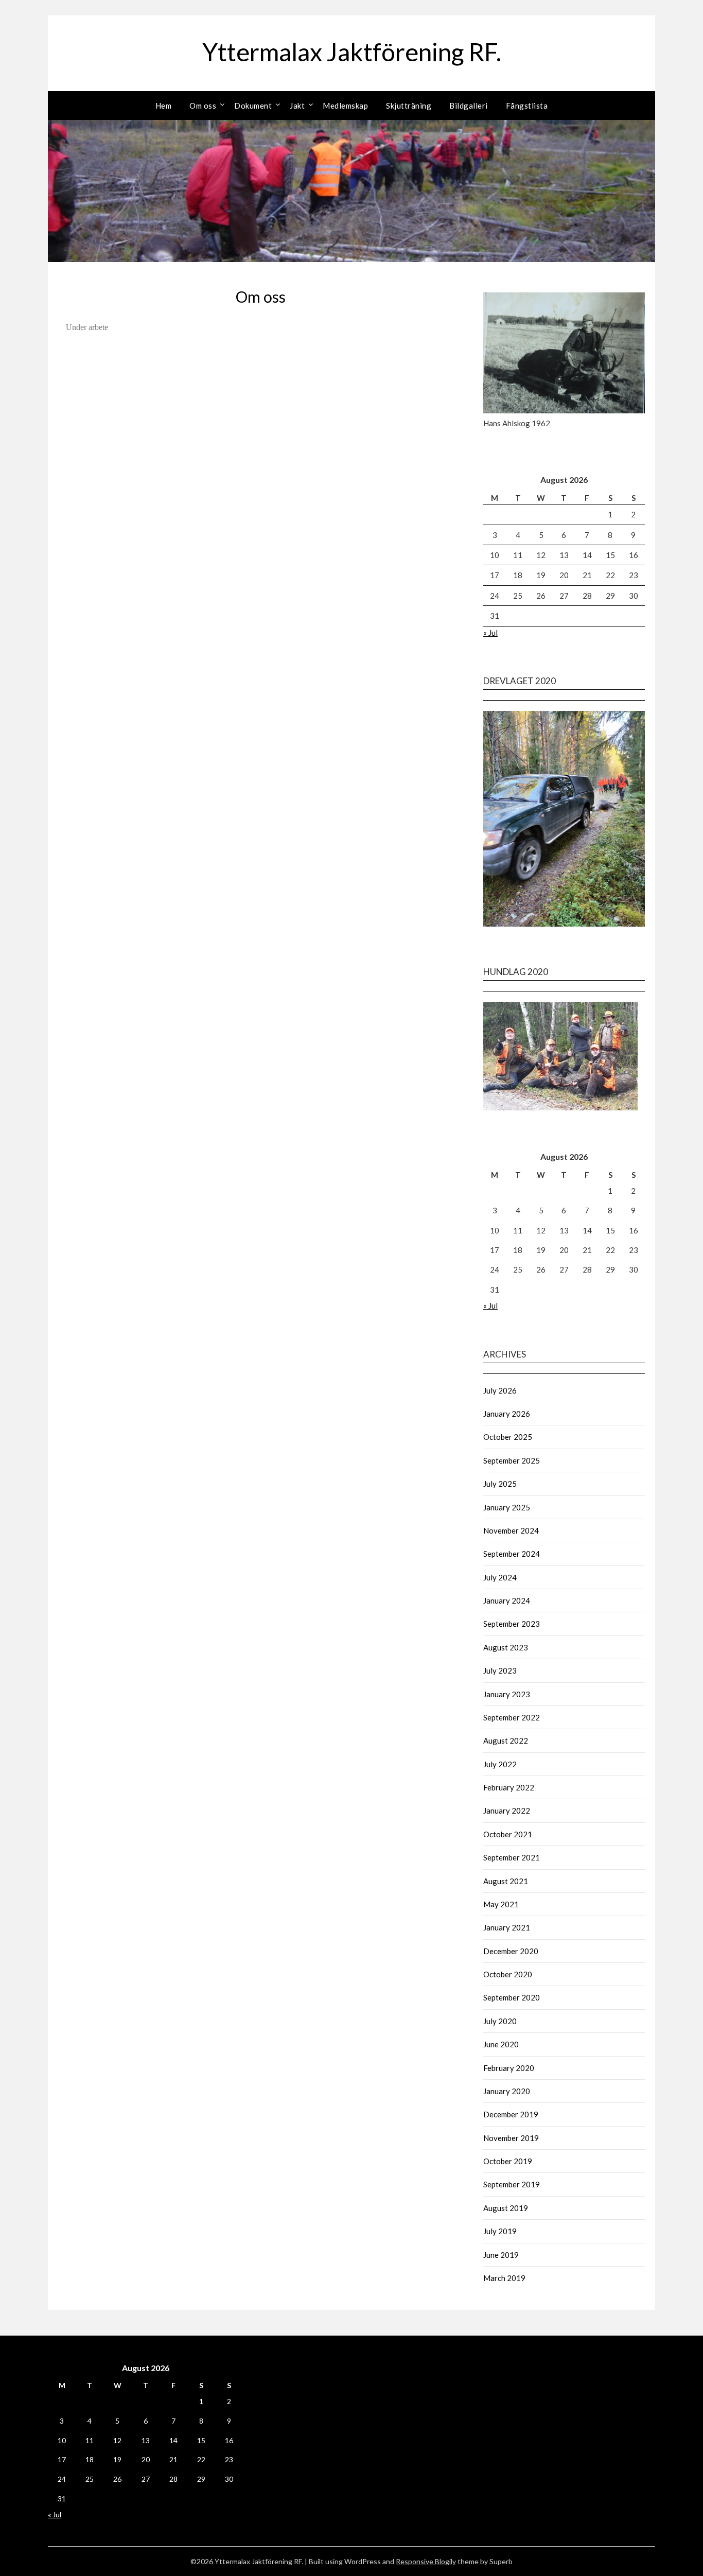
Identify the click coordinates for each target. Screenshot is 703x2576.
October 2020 (508, 1974)
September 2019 (512, 2184)
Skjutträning (409, 106)
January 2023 (507, 1694)
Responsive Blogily (426, 2561)
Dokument (253, 106)
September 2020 (512, 1997)
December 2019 (511, 2114)
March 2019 (504, 2278)
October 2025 (508, 1437)
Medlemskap (345, 106)
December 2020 (511, 1951)
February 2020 (509, 2068)
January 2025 (507, 1507)
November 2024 (511, 1530)
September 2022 (512, 1717)
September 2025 (512, 1460)
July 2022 (500, 1764)
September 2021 (512, 1857)
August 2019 (506, 2208)
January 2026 (507, 1414)
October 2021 (508, 1834)
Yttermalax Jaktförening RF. (352, 52)
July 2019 (500, 2231)
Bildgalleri (469, 106)
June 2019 (501, 2255)
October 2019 (508, 2161)
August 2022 (506, 1740)
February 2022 (509, 1787)
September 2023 (512, 1624)
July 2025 (500, 1484)
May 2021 (501, 1904)
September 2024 (512, 1554)
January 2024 (507, 1600)
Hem (164, 106)
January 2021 (507, 1927)
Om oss (203, 106)
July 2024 (500, 1577)
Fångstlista (527, 106)
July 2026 (500, 1390)
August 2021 (506, 1881)
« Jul (490, 633)
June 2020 (501, 2044)
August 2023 (506, 1647)
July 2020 (500, 2021)
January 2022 (507, 1811)
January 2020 (507, 2091)
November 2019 (511, 2138)
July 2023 (500, 1670)
